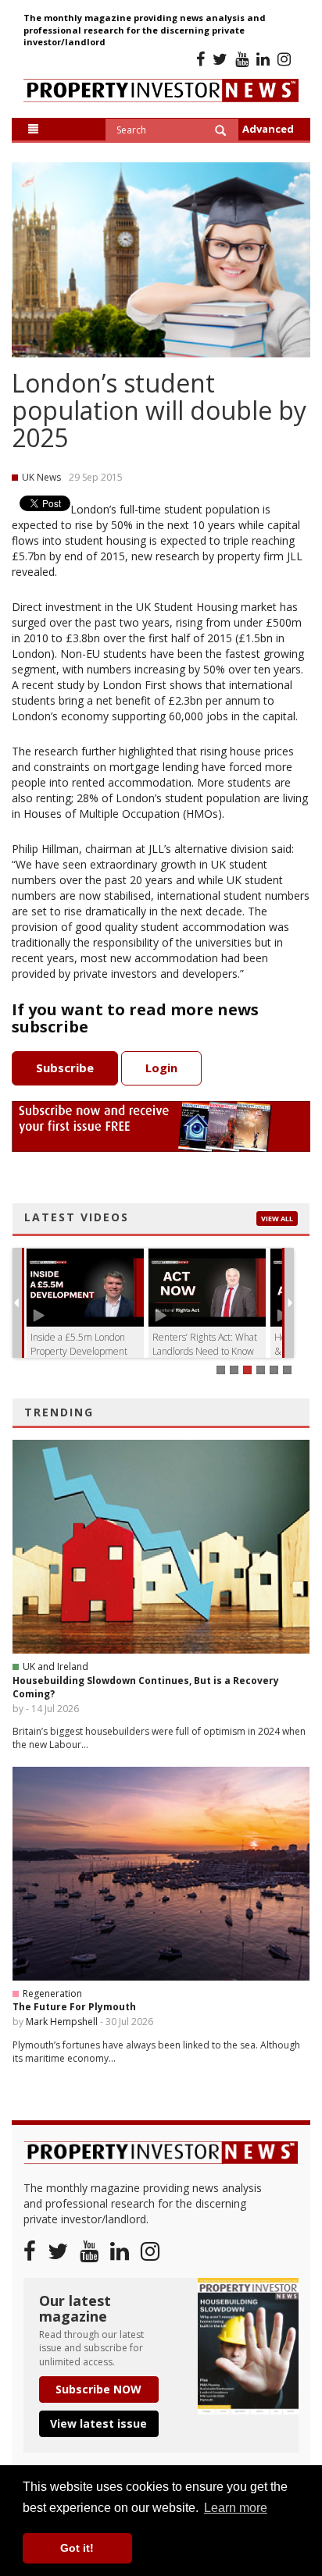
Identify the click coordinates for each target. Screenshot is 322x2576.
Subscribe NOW (98, 2389)
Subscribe (65, 1068)
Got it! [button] (77, 2548)
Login (161, 1068)
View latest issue (98, 2423)
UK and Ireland (55, 1666)
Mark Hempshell (62, 2022)
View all (277, 1219)
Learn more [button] (236, 2508)
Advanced (268, 129)
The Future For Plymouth (74, 2007)
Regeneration (52, 1993)
